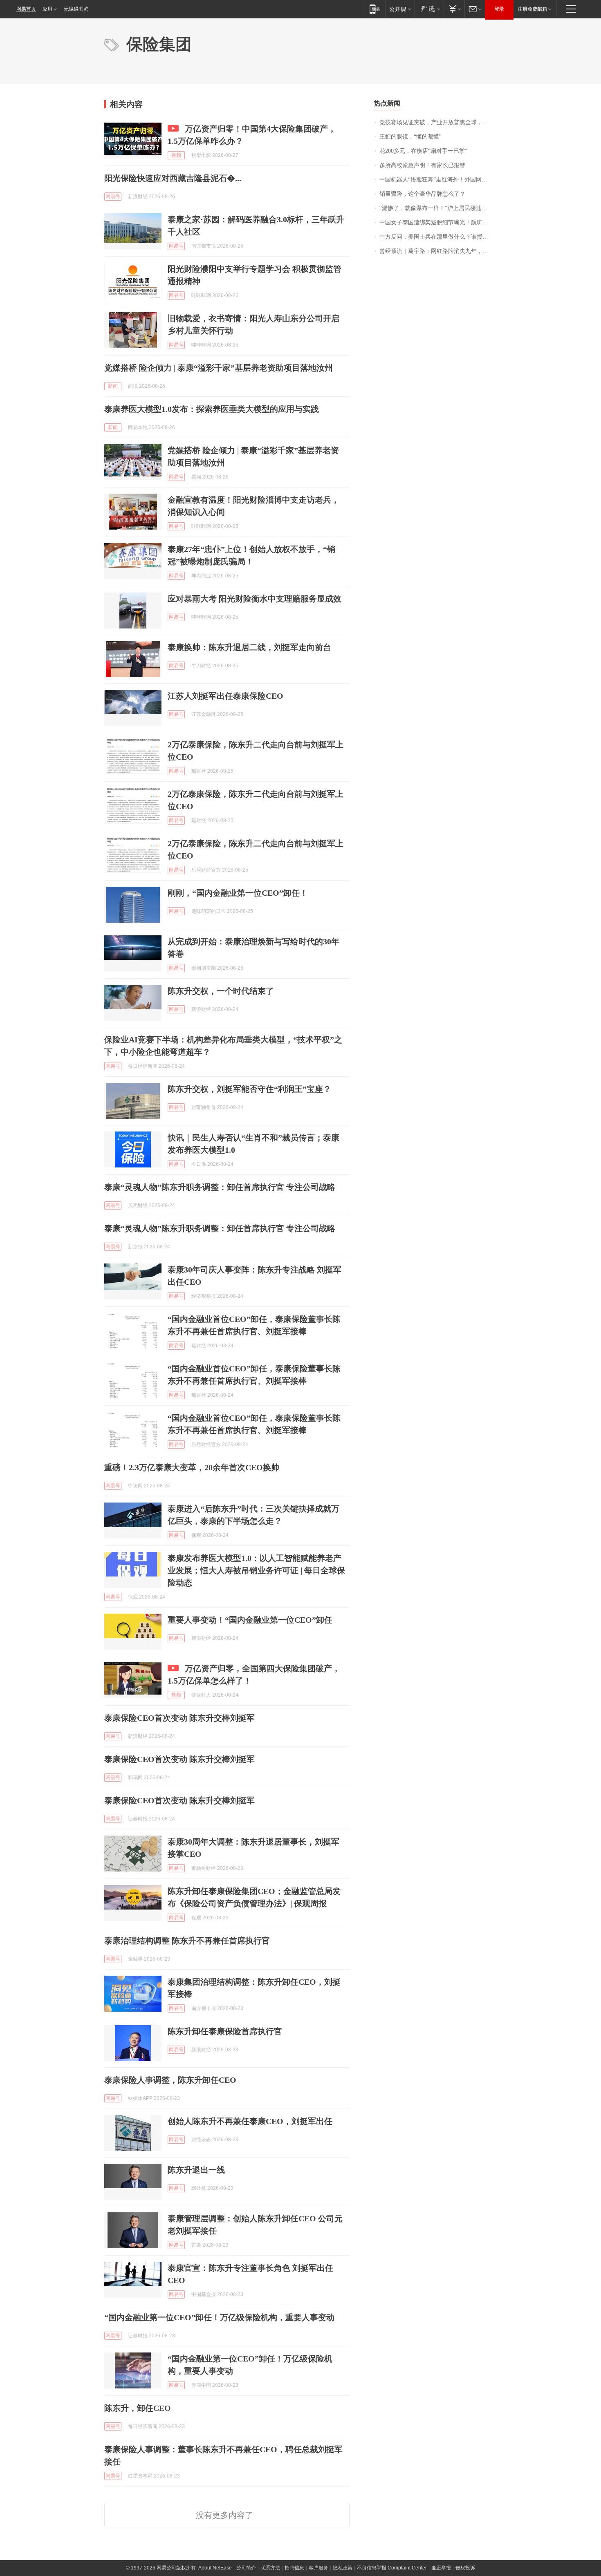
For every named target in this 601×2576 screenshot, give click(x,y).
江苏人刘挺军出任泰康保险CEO (225, 696)
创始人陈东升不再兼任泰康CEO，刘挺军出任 (250, 2121)
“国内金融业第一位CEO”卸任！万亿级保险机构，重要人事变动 (219, 2317)
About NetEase (215, 2568)
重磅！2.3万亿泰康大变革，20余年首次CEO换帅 (192, 1467)
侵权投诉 (465, 2568)
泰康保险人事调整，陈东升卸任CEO (170, 2080)
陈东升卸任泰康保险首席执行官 (225, 2031)
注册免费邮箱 (532, 9)
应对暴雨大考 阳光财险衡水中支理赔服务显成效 (255, 599)
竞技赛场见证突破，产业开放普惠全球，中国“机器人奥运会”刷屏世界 (438, 122)
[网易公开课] (400, 9)
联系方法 (270, 2568)
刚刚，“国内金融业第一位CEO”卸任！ (238, 893)
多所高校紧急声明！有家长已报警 (422, 165)
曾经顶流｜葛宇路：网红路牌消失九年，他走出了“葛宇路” (438, 251)
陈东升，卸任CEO (138, 2408)
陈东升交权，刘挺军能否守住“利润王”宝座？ (249, 1089)
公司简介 (246, 2568)
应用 (47, 9)
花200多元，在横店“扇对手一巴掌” (423, 151)
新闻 (113, 386)
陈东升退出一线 (196, 2170)
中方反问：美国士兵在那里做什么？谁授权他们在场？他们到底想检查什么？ (438, 237)
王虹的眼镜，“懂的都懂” (410, 137)
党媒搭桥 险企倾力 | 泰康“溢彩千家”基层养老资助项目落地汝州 (219, 368)
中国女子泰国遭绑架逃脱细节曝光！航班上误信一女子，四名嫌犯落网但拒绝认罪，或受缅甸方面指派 (438, 222)
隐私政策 (343, 2568)
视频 (176, 155)
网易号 (113, 197)
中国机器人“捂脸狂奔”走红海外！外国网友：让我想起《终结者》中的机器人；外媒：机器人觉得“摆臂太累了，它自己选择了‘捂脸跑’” (438, 180)
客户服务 (318, 2568)
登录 (499, 9)
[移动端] (375, 9)
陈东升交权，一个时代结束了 (221, 991)
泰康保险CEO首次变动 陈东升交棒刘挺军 (179, 1718)
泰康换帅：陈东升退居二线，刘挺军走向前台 (249, 647)
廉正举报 (441, 2568)
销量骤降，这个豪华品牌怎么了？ (422, 194)
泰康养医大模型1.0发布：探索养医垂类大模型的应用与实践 (212, 409)
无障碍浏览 (76, 9)
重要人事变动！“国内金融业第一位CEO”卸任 (250, 1620)
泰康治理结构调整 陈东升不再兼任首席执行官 (187, 1941)
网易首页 (26, 9)
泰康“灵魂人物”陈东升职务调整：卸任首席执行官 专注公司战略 (220, 1187)
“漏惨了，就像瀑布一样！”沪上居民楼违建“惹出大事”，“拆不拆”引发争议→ (438, 208)
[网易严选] (429, 9)
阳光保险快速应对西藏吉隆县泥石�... (173, 178)
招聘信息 (294, 2568)
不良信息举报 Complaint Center (392, 2568)
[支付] (454, 9)
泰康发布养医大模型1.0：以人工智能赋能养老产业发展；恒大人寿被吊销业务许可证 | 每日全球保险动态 (256, 1570)
